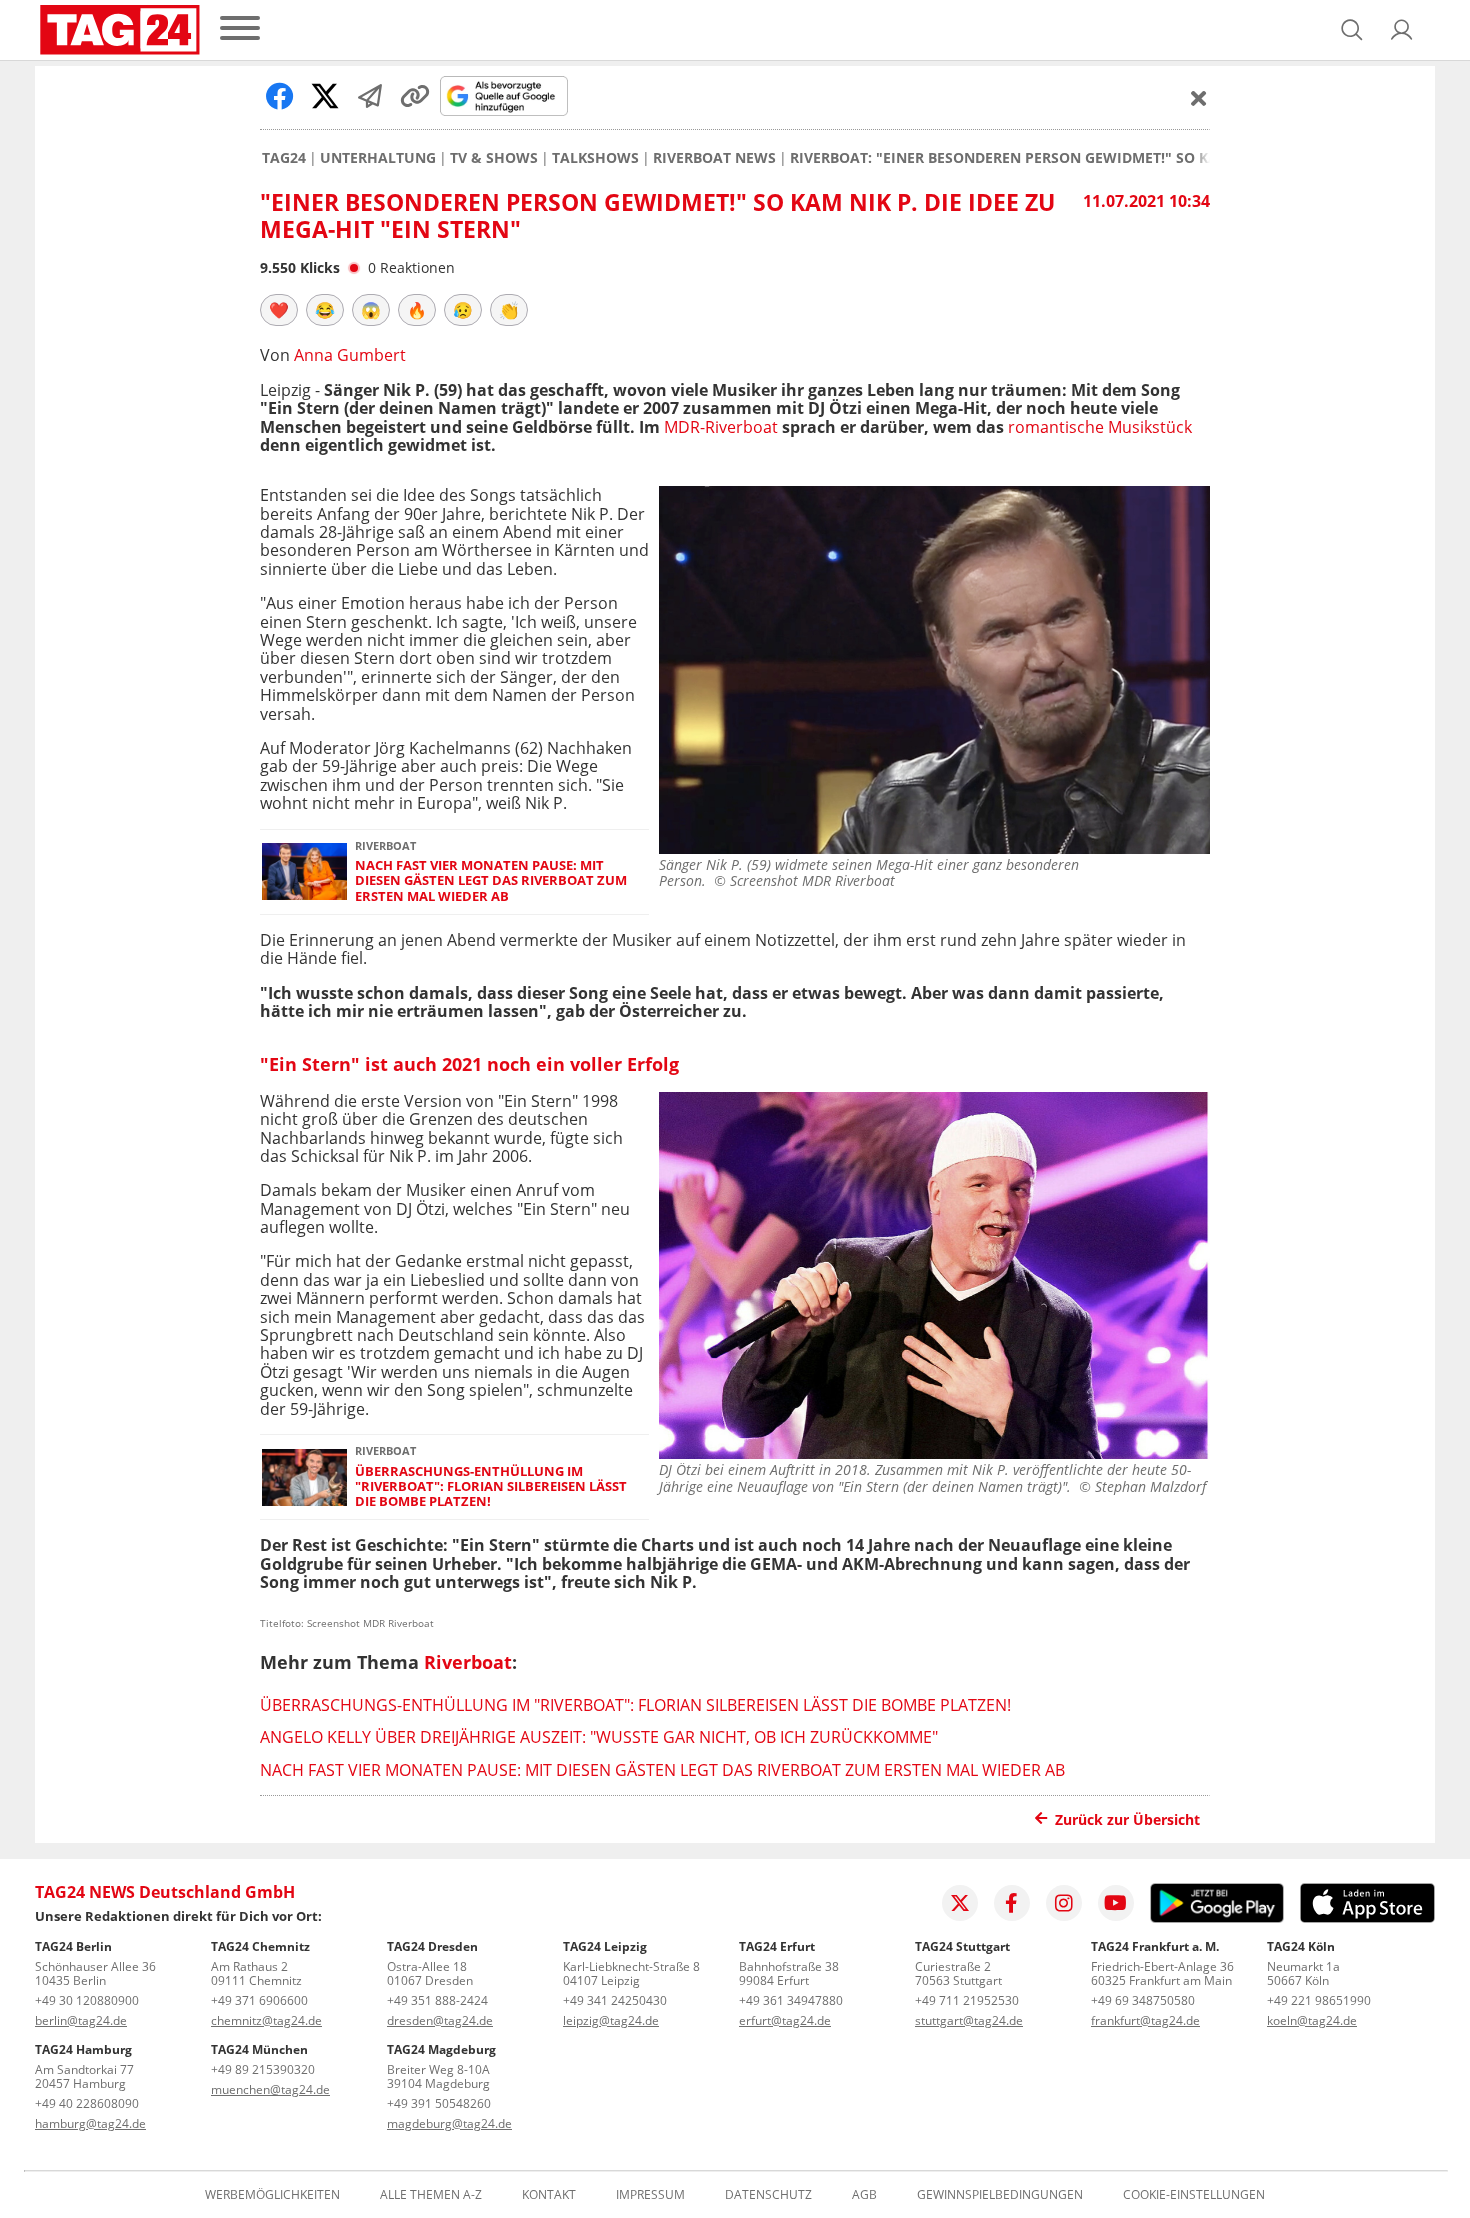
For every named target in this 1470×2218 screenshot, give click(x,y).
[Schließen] (1199, 98)
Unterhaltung (378, 158)
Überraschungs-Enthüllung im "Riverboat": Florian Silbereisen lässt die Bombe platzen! (491, 1487)
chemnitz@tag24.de (266, 2020)
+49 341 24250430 (615, 2000)
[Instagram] (1064, 1903)
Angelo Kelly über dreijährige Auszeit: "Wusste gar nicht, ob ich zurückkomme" (599, 1737)
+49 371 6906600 (259, 2000)
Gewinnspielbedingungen (1000, 2195)
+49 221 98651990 (1319, 2000)
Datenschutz (768, 2195)
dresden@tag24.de (440, 2020)
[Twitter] (960, 1903)
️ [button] (279, 310)
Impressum (650, 2195)
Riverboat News (714, 158)
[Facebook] (1012, 1903)
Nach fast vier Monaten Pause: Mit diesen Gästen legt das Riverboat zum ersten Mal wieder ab (491, 881)
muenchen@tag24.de (270, 2089)
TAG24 (284, 158)
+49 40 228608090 (87, 2103)
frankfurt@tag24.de (1145, 2020)
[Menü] (240, 29)
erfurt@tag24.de (785, 2020)
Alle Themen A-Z (431, 2195)
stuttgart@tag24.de (969, 2020)
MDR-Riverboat (721, 427)
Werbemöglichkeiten (272, 2195)
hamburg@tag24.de (90, 2123)
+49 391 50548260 (439, 2103)
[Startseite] (120, 30)
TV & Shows (494, 158)
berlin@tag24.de (81, 2020)
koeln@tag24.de (1312, 2020)
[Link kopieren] (415, 96)
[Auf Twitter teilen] (325, 96)
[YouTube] (1116, 1903)
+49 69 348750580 (1143, 2000)
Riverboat (468, 1662)
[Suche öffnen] (1352, 30)
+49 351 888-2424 (437, 2000)
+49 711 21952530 (967, 2000)
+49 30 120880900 (87, 2000)
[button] (1402, 30)
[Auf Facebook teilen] (280, 96)
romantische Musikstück (1100, 427)
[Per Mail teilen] (370, 96)
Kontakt (549, 2195)
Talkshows (595, 158)
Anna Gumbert (350, 355)
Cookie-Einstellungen (1194, 2195)
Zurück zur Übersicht (1127, 1819)
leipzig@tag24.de (611, 2020)
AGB (864, 2195)
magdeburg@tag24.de (449, 2123)
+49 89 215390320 (263, 2069)
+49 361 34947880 (791, 2000)
